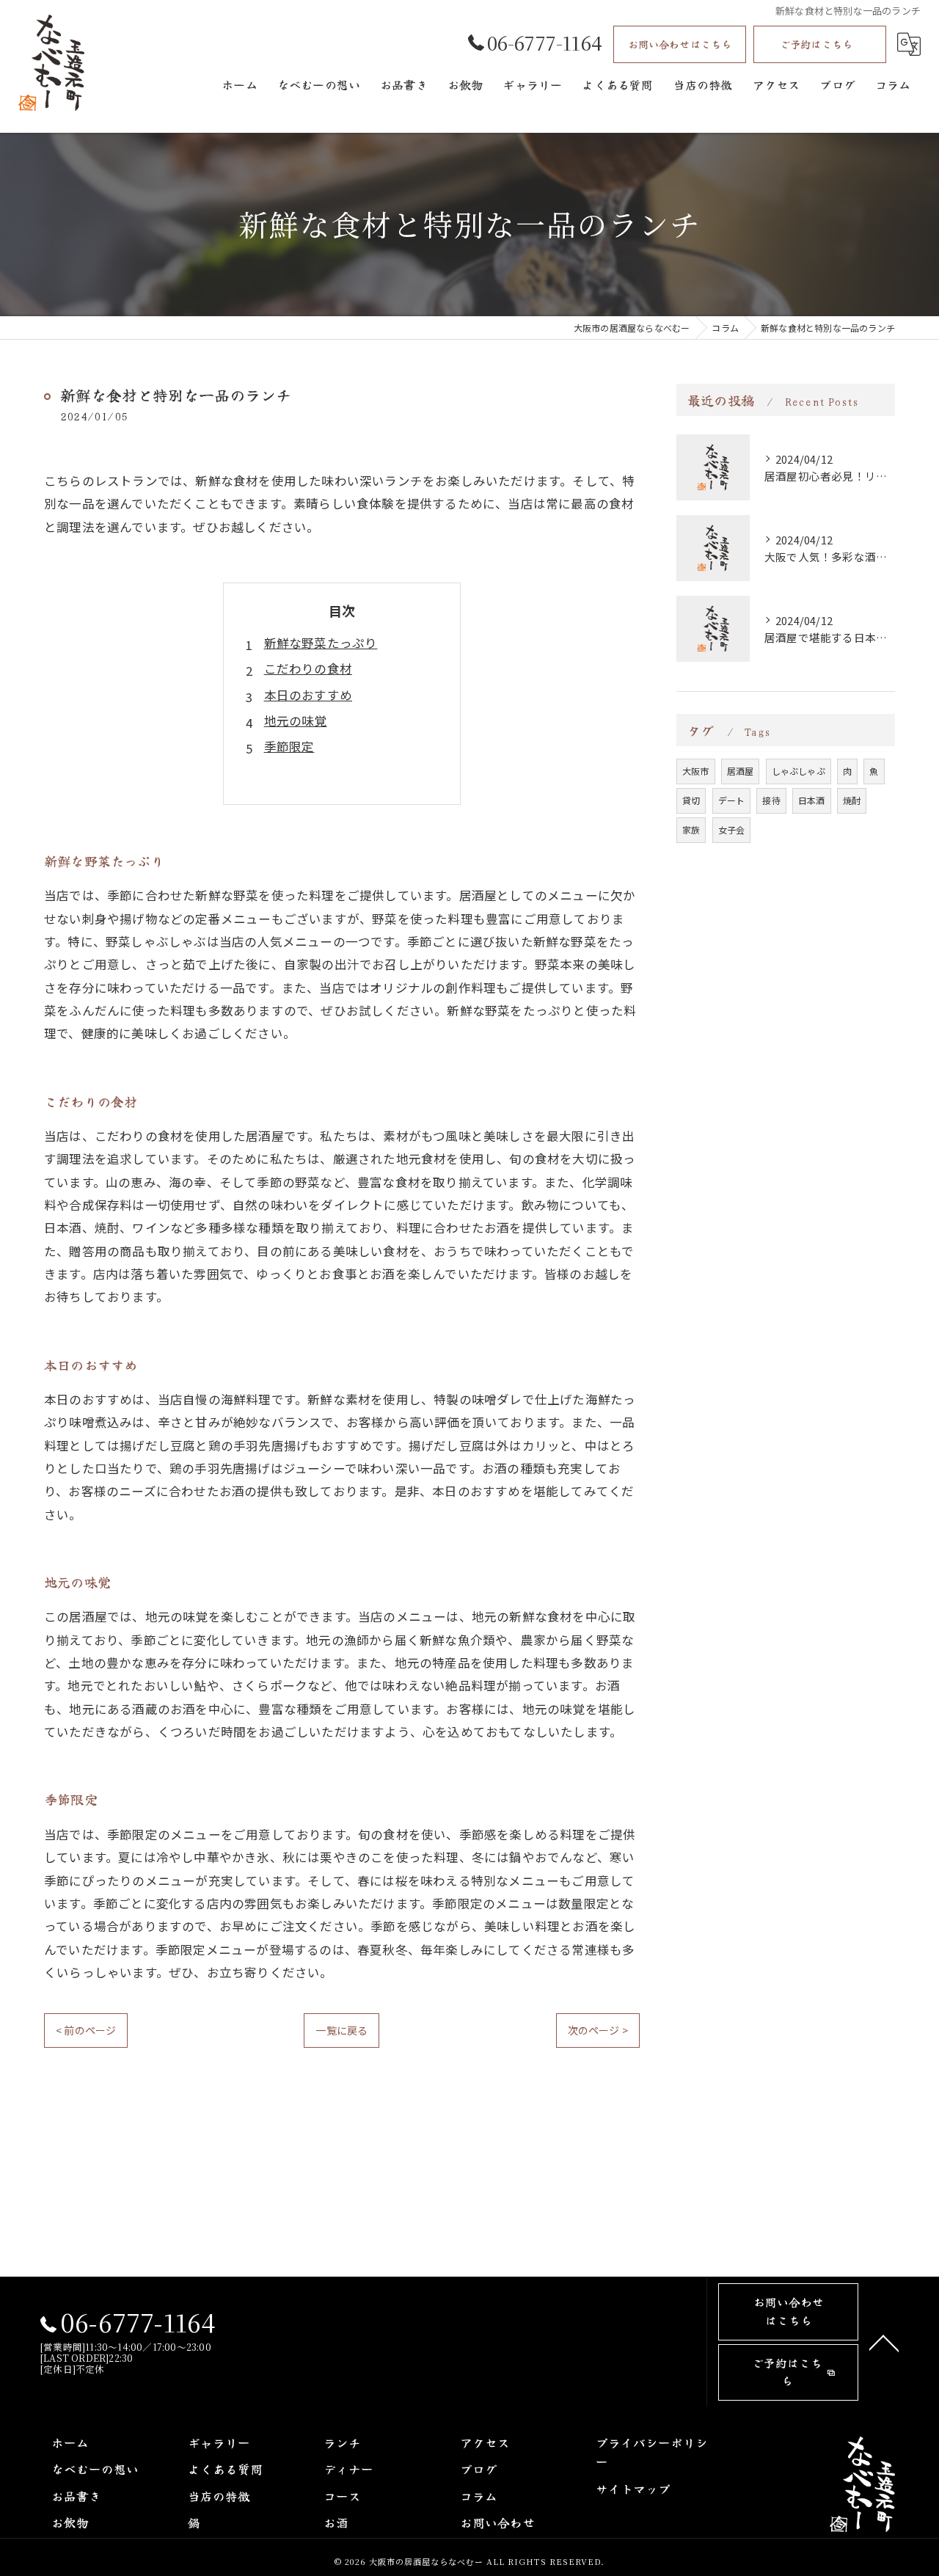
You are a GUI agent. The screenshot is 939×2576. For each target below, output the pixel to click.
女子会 (732, 829)
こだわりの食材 (308, 668)
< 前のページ (86, 2030)
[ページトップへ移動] (884, 2342)
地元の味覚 (296, 720)
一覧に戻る (341, 2030)
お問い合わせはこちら (680, 44)
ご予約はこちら (816, 44)
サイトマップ (633, 2489)
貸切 (691, 800)
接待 (771, 800)
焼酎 (852, 800)
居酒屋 (741, 771)
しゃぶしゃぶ (799, 771)
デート (732, 800)
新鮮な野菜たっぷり (321, 643)
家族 (691, 829)
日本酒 (812, 800)
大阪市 (696, 771)
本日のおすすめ (308, 695)
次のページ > (598, 2030)
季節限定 (289, 746)
